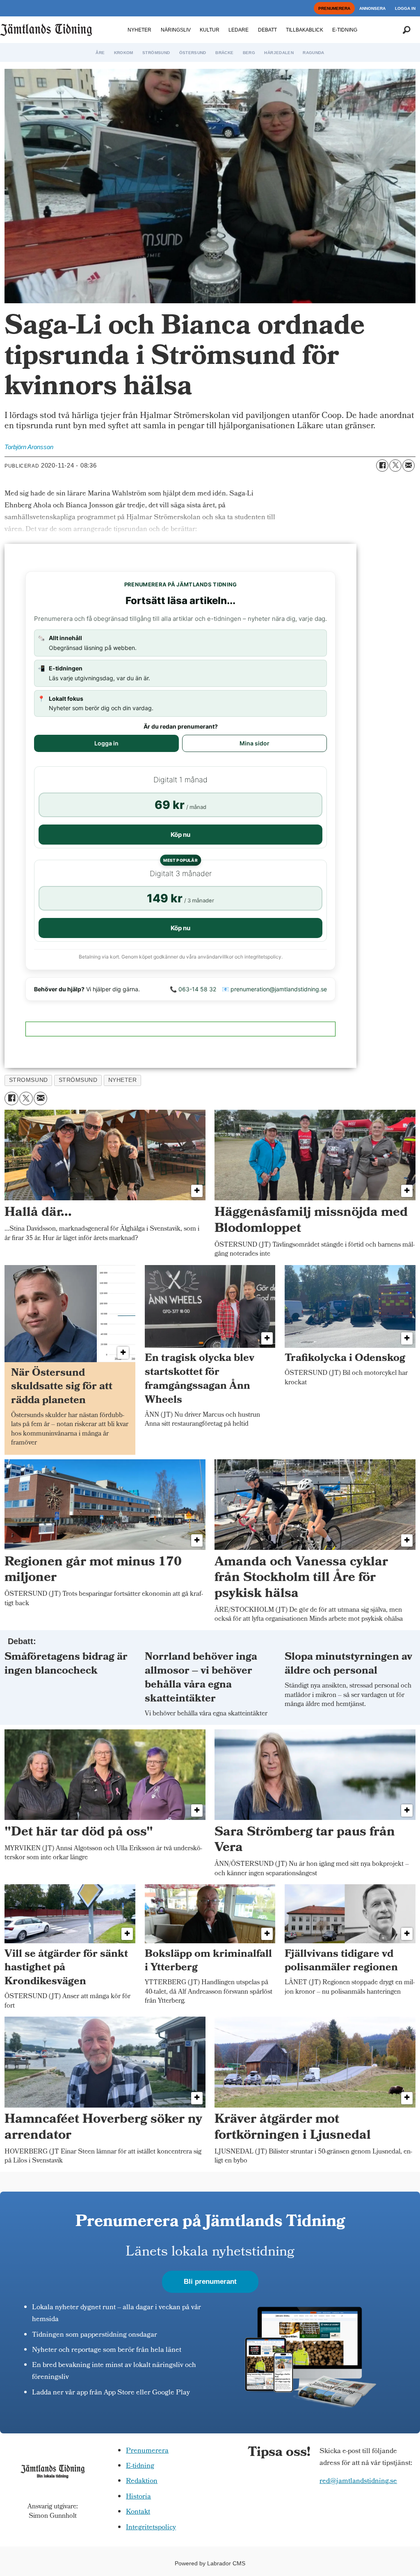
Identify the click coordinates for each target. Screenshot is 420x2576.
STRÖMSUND (156, 53)
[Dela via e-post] (409, 466)
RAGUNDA (313, 53)
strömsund (78, 1080)
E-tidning (140, 2466)
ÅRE (100, 53)
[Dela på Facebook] (382, 466)
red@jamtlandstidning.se (358, 2482)
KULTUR (210, 30)
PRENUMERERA (334, 8)
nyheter (123, 1080)
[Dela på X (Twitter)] (395, 466)
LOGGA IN (405, 8)
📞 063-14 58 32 (193, 989)
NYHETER (139, 30)
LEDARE (239, 30)
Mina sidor (255, 743)
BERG (249, 53)
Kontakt (138, 2512)
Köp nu (180, 835)
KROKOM (124, 53)
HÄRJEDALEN (279, 53)
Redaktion (142, 2482)
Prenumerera (147, 2451)
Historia (138, 2497)
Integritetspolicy (151, 2528)
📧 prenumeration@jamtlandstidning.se (274, 989)
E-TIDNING (345, 30)
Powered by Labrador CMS (210, 2563)
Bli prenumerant (210, 2282)
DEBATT (267, 30)
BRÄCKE (224, 53)
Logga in (106, 743)
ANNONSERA (372, 8)
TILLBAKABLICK (305, 30)
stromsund (29, 1080)
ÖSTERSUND (193, 53)
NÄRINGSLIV (176, 30)
